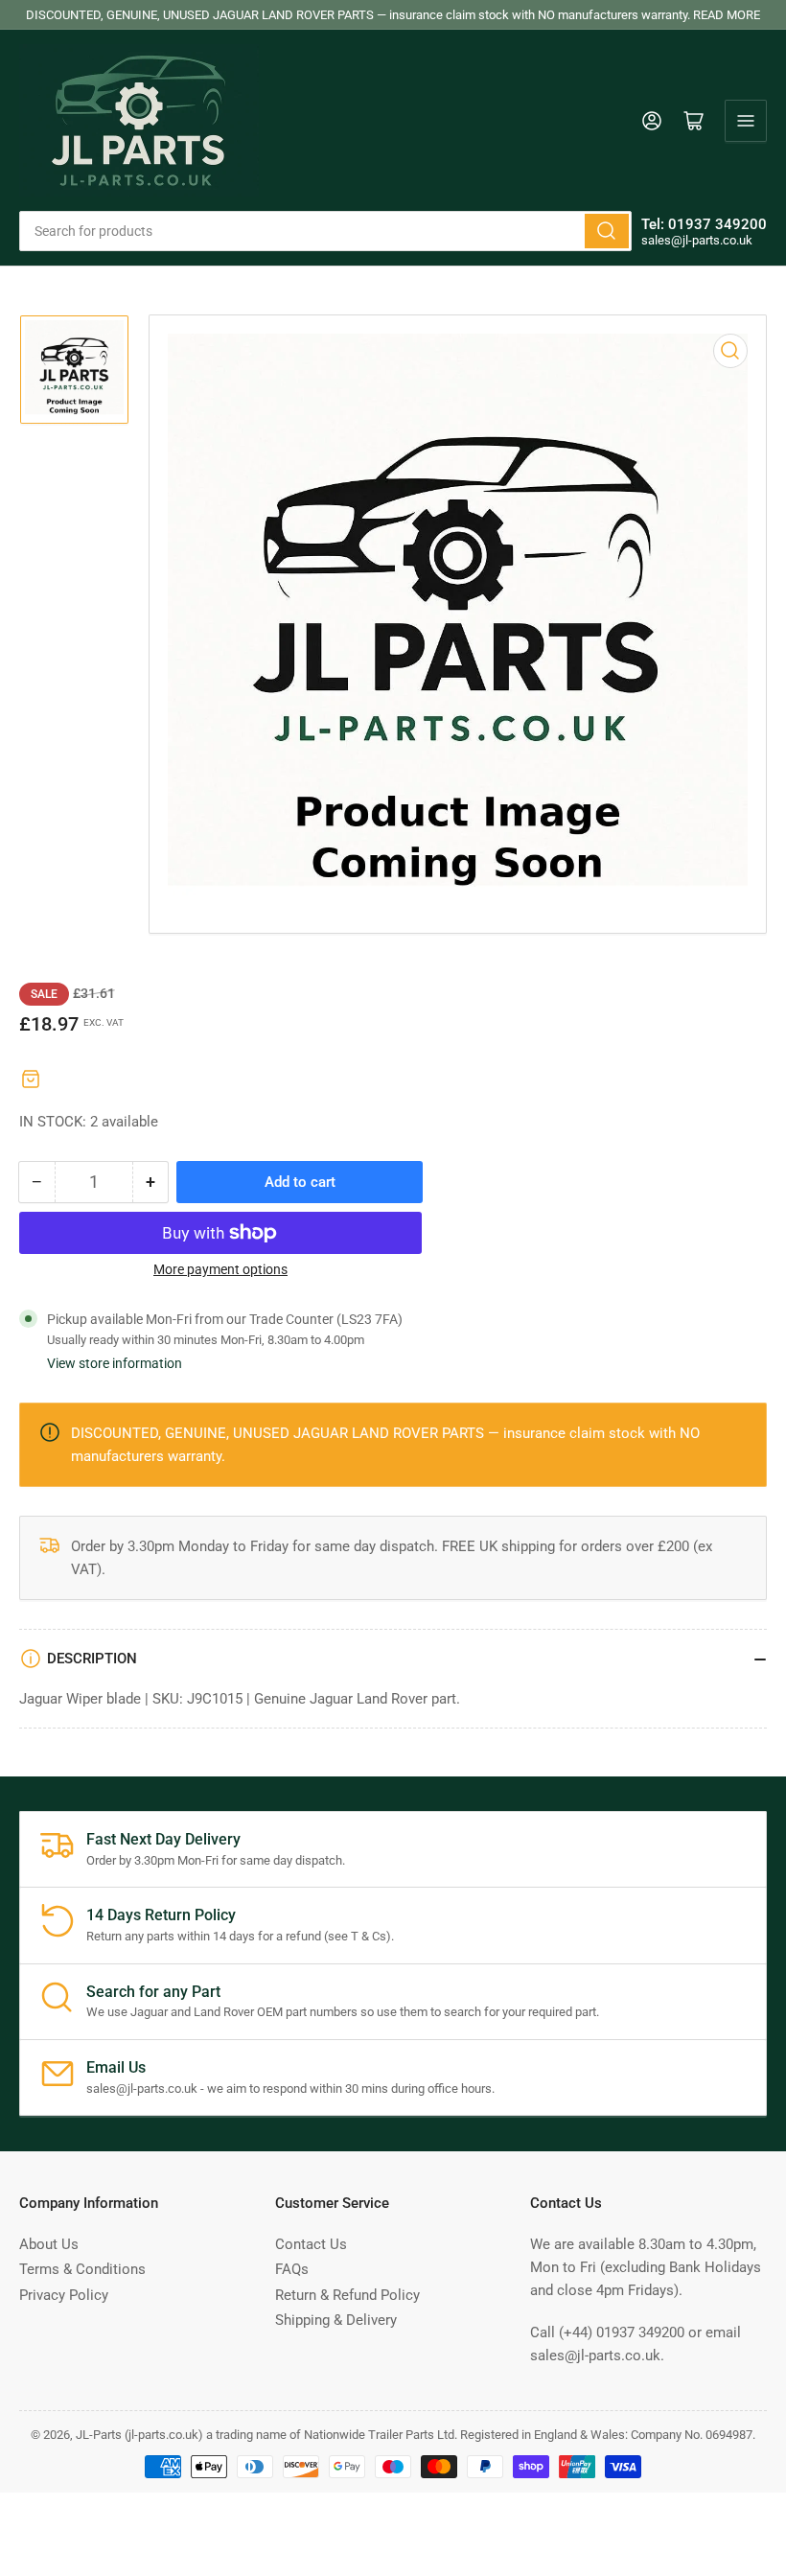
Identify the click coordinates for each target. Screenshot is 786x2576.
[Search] (607, 231)
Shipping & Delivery (336, 2320)
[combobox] (325, 231)
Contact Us (311, 2244)
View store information (115, 1363)
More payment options (220, 1269)
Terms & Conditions (82, 2269)
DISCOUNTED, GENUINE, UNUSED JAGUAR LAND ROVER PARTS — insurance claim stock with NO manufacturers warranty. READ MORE (393, 15)
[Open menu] (746, 121)
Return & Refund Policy (347, 2295)
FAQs (292, 2269)
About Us (49, 2244)
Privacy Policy (64, 2295)
